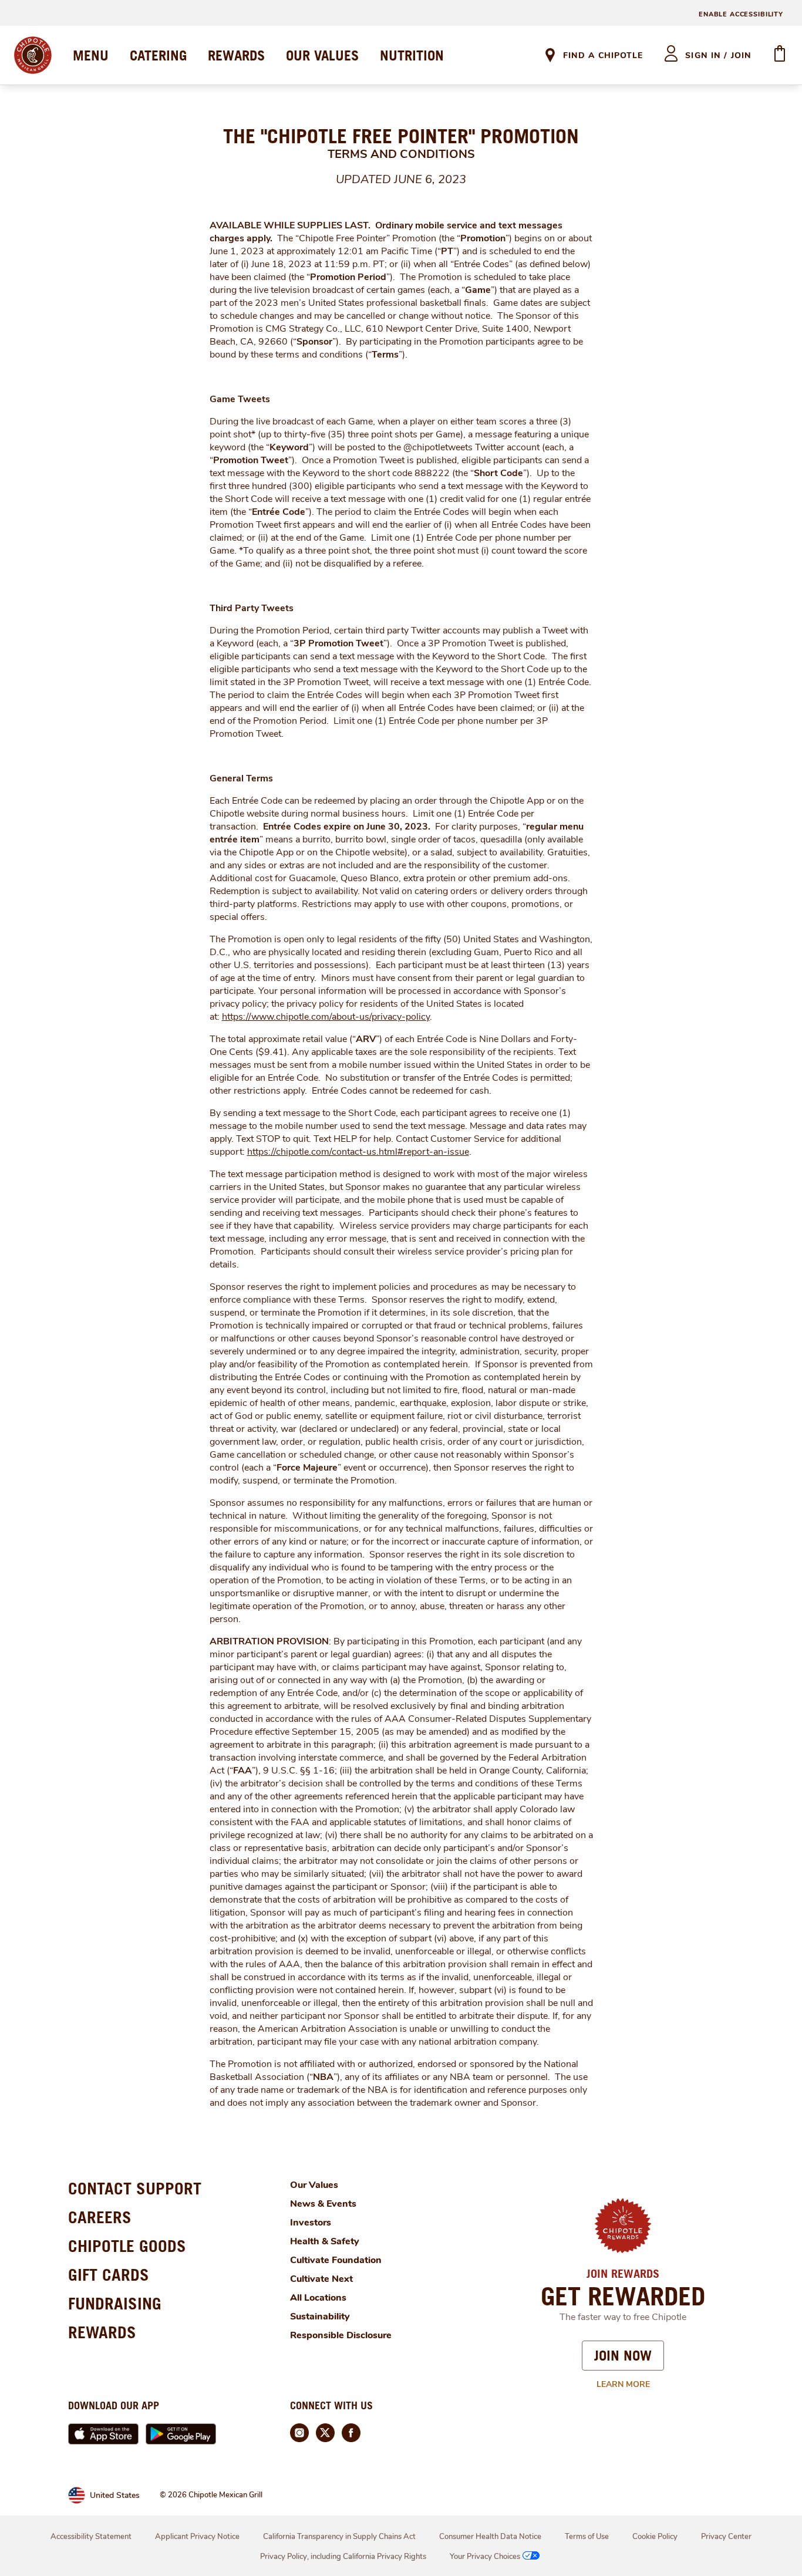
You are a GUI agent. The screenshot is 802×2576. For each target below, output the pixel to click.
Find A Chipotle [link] (603, 55)
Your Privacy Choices (485, 2557)
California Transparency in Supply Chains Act (339, 2537)
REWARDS (236, 55)
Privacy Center (726, 2537)
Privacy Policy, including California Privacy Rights (343, 2557)
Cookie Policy (655, 2537)
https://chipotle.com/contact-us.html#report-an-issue (358, 1152)
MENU (91, 55)
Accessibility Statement (91, 2537)
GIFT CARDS (109, 2275)
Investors (311, 2223)
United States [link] (115, 2495)
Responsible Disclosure (341, 2335)
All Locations (318, 2298)
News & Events (323, 2204)
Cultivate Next (321, 2279)
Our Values (314, 2185)
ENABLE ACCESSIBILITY (741, 14)
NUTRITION (412, 55)
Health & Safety (325, 2241)
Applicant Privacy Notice (197, 2537)
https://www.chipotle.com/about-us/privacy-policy (326, 1017)
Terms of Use (587, 2537)
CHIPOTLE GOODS (127, 2246)
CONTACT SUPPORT (135, 2188)
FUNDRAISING (115, 2303)
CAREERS (100, 2217)
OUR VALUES (322, 55)
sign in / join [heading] (718, 55)
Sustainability (320, 2317)
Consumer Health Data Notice (490, 2537)
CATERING (158, 55)
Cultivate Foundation (336, 2260)
